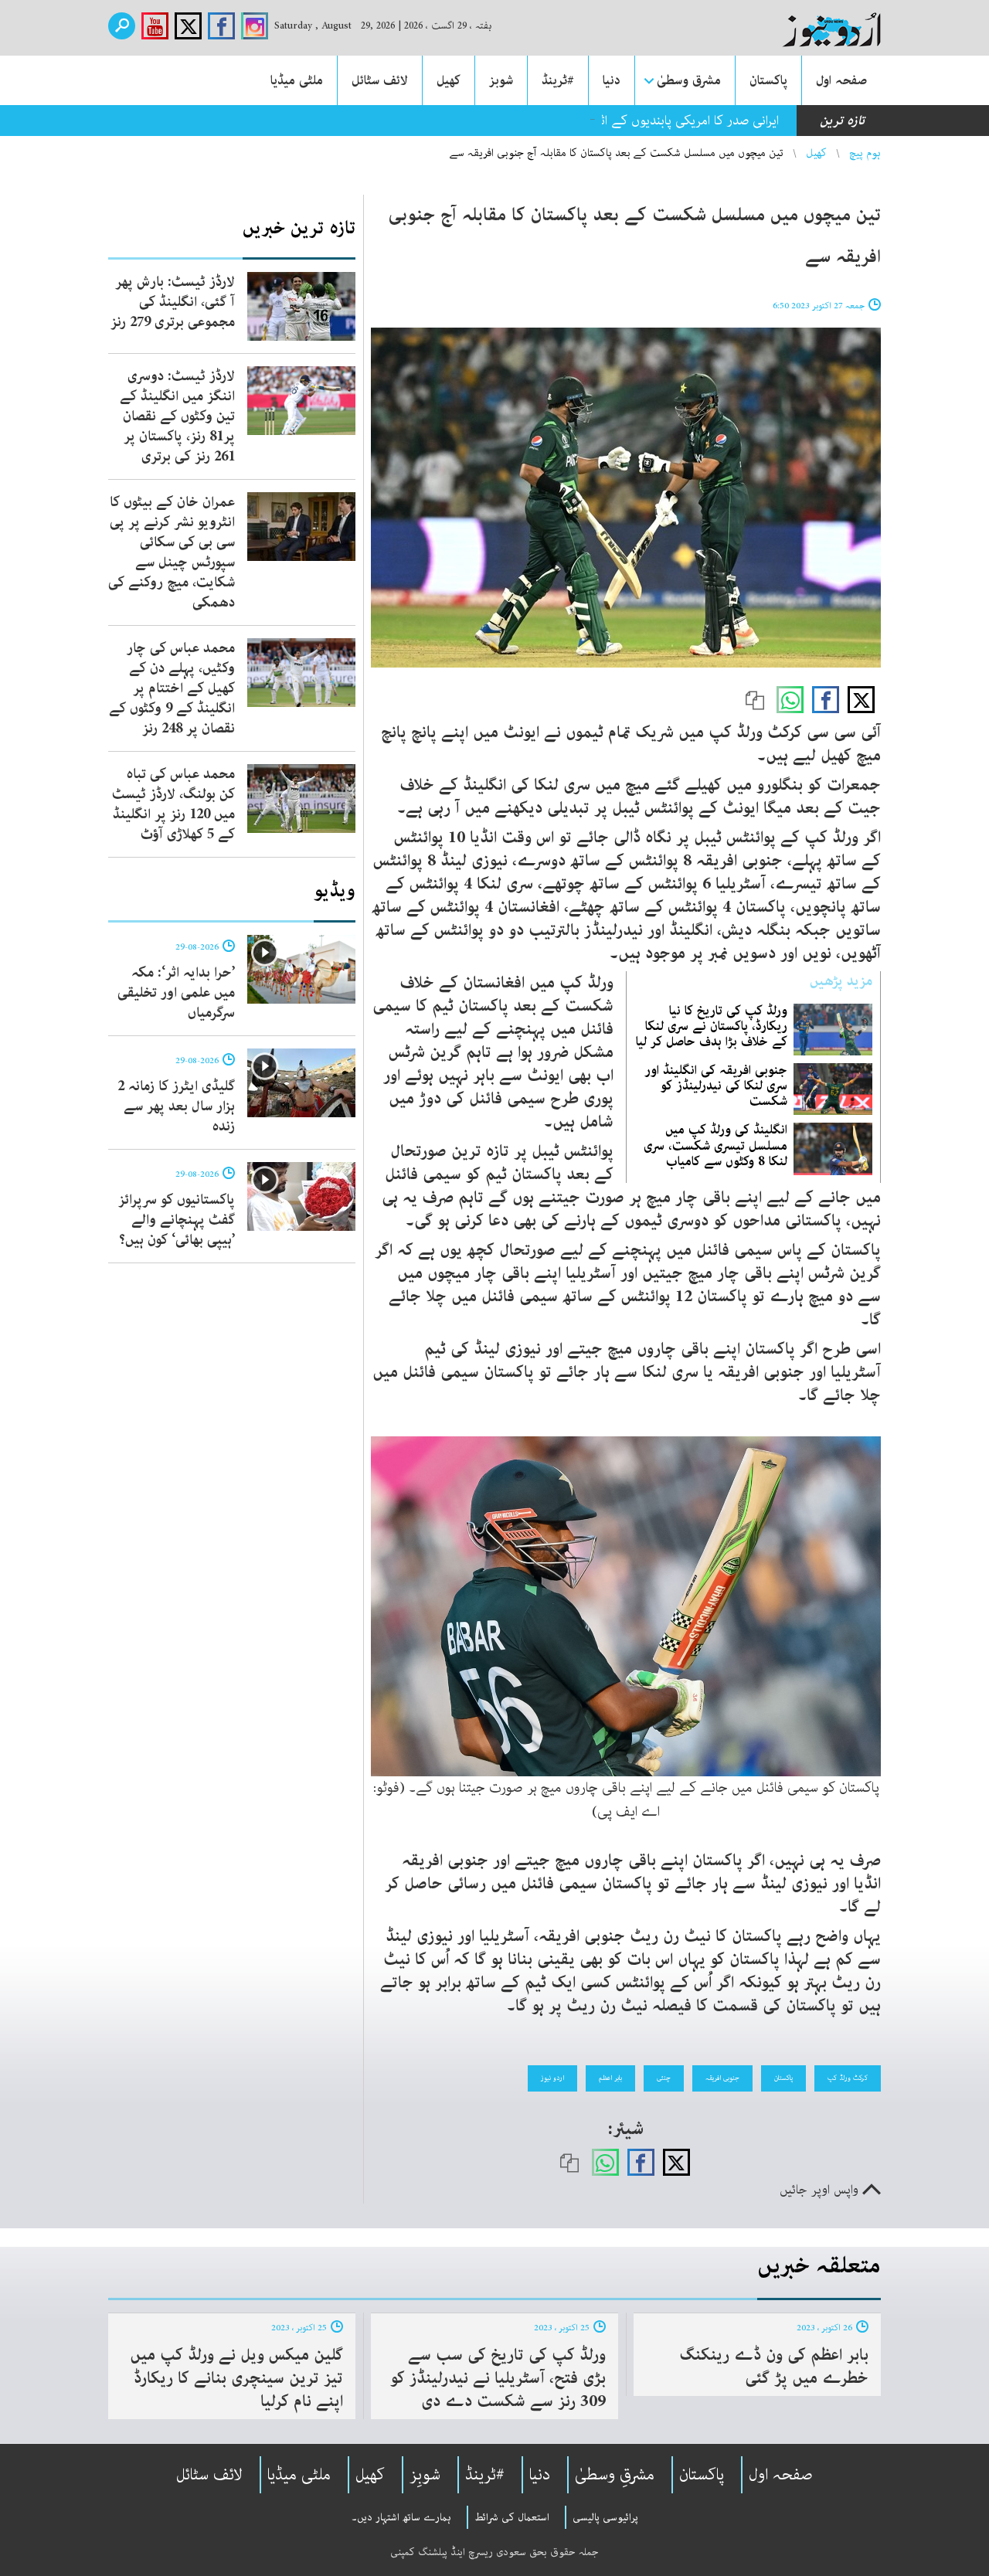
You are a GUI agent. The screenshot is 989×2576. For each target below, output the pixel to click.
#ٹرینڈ (558, 80)
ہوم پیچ (865, 153)
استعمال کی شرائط (512, 2517)
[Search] (122, 26)
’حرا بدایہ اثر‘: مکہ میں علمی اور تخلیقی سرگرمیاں (176, 993)
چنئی (664, 2078)
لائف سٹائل (380, 80)
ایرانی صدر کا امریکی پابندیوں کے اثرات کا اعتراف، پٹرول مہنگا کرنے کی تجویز (585, 121)
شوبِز (425, 2475)
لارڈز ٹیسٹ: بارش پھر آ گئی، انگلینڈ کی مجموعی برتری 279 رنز (173, 302)
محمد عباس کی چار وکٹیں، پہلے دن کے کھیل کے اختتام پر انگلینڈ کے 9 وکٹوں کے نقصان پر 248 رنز (172, 688)
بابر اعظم (610, 2078)
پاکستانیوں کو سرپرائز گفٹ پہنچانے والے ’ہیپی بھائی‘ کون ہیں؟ (177, 1220)
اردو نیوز (552, 2078)
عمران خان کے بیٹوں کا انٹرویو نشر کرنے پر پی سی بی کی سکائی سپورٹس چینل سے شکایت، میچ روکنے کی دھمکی (172, 552)
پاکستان (768, 80)
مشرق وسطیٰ (689, 80)
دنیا (612, 80)
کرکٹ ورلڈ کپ (848, 2078)
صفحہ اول (841, 80)
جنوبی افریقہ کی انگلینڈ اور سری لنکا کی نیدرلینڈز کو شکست (716, 1086)
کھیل (449, 80)
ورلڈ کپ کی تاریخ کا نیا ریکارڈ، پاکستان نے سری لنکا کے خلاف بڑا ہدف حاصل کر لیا (712, 1026)
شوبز (501, 80)
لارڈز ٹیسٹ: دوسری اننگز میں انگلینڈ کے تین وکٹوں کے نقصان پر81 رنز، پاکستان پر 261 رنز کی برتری (177, 416)
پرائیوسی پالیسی (605, 2517)
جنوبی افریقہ (722, 2078)
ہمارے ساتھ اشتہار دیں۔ (401, 2517)
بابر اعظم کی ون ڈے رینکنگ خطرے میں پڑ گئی (774, 2367)
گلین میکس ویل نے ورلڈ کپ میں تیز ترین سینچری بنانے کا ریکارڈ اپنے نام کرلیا (236, 2378)
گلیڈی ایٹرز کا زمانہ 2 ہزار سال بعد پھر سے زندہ (176, 1106)
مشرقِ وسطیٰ (615, 2475)
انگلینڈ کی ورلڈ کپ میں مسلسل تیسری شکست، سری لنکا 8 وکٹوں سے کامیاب (715, 1145)
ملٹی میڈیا (297, 80)
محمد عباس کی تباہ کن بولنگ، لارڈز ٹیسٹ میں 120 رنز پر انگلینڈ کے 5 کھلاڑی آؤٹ (173, 804)
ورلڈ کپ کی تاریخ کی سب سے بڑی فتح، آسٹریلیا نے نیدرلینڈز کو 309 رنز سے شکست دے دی (498, 2378)
